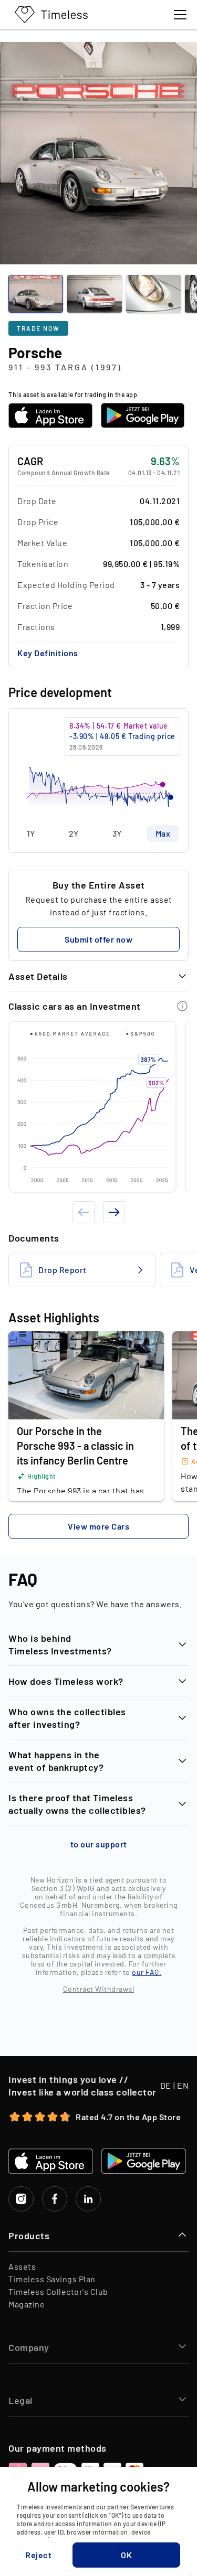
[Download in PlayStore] (143, 415)
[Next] (114, 1212)
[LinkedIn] (88, 2199)
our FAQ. (147, 1972)
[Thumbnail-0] (36, 294)
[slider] (98, 767)
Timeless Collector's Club (58, 2291)
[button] (48, 653)
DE (166, 2085)
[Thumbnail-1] (95, 294)
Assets (22, 2266)
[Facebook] (55, 2199)
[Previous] (84, 1212)
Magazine (27, 2304)
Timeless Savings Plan (52, 2279)
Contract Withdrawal (99, 1989)
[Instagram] (21, 2199)
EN (183, 2085)
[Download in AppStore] (50, 415)
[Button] (182, 1006)
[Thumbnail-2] (153, 294)
